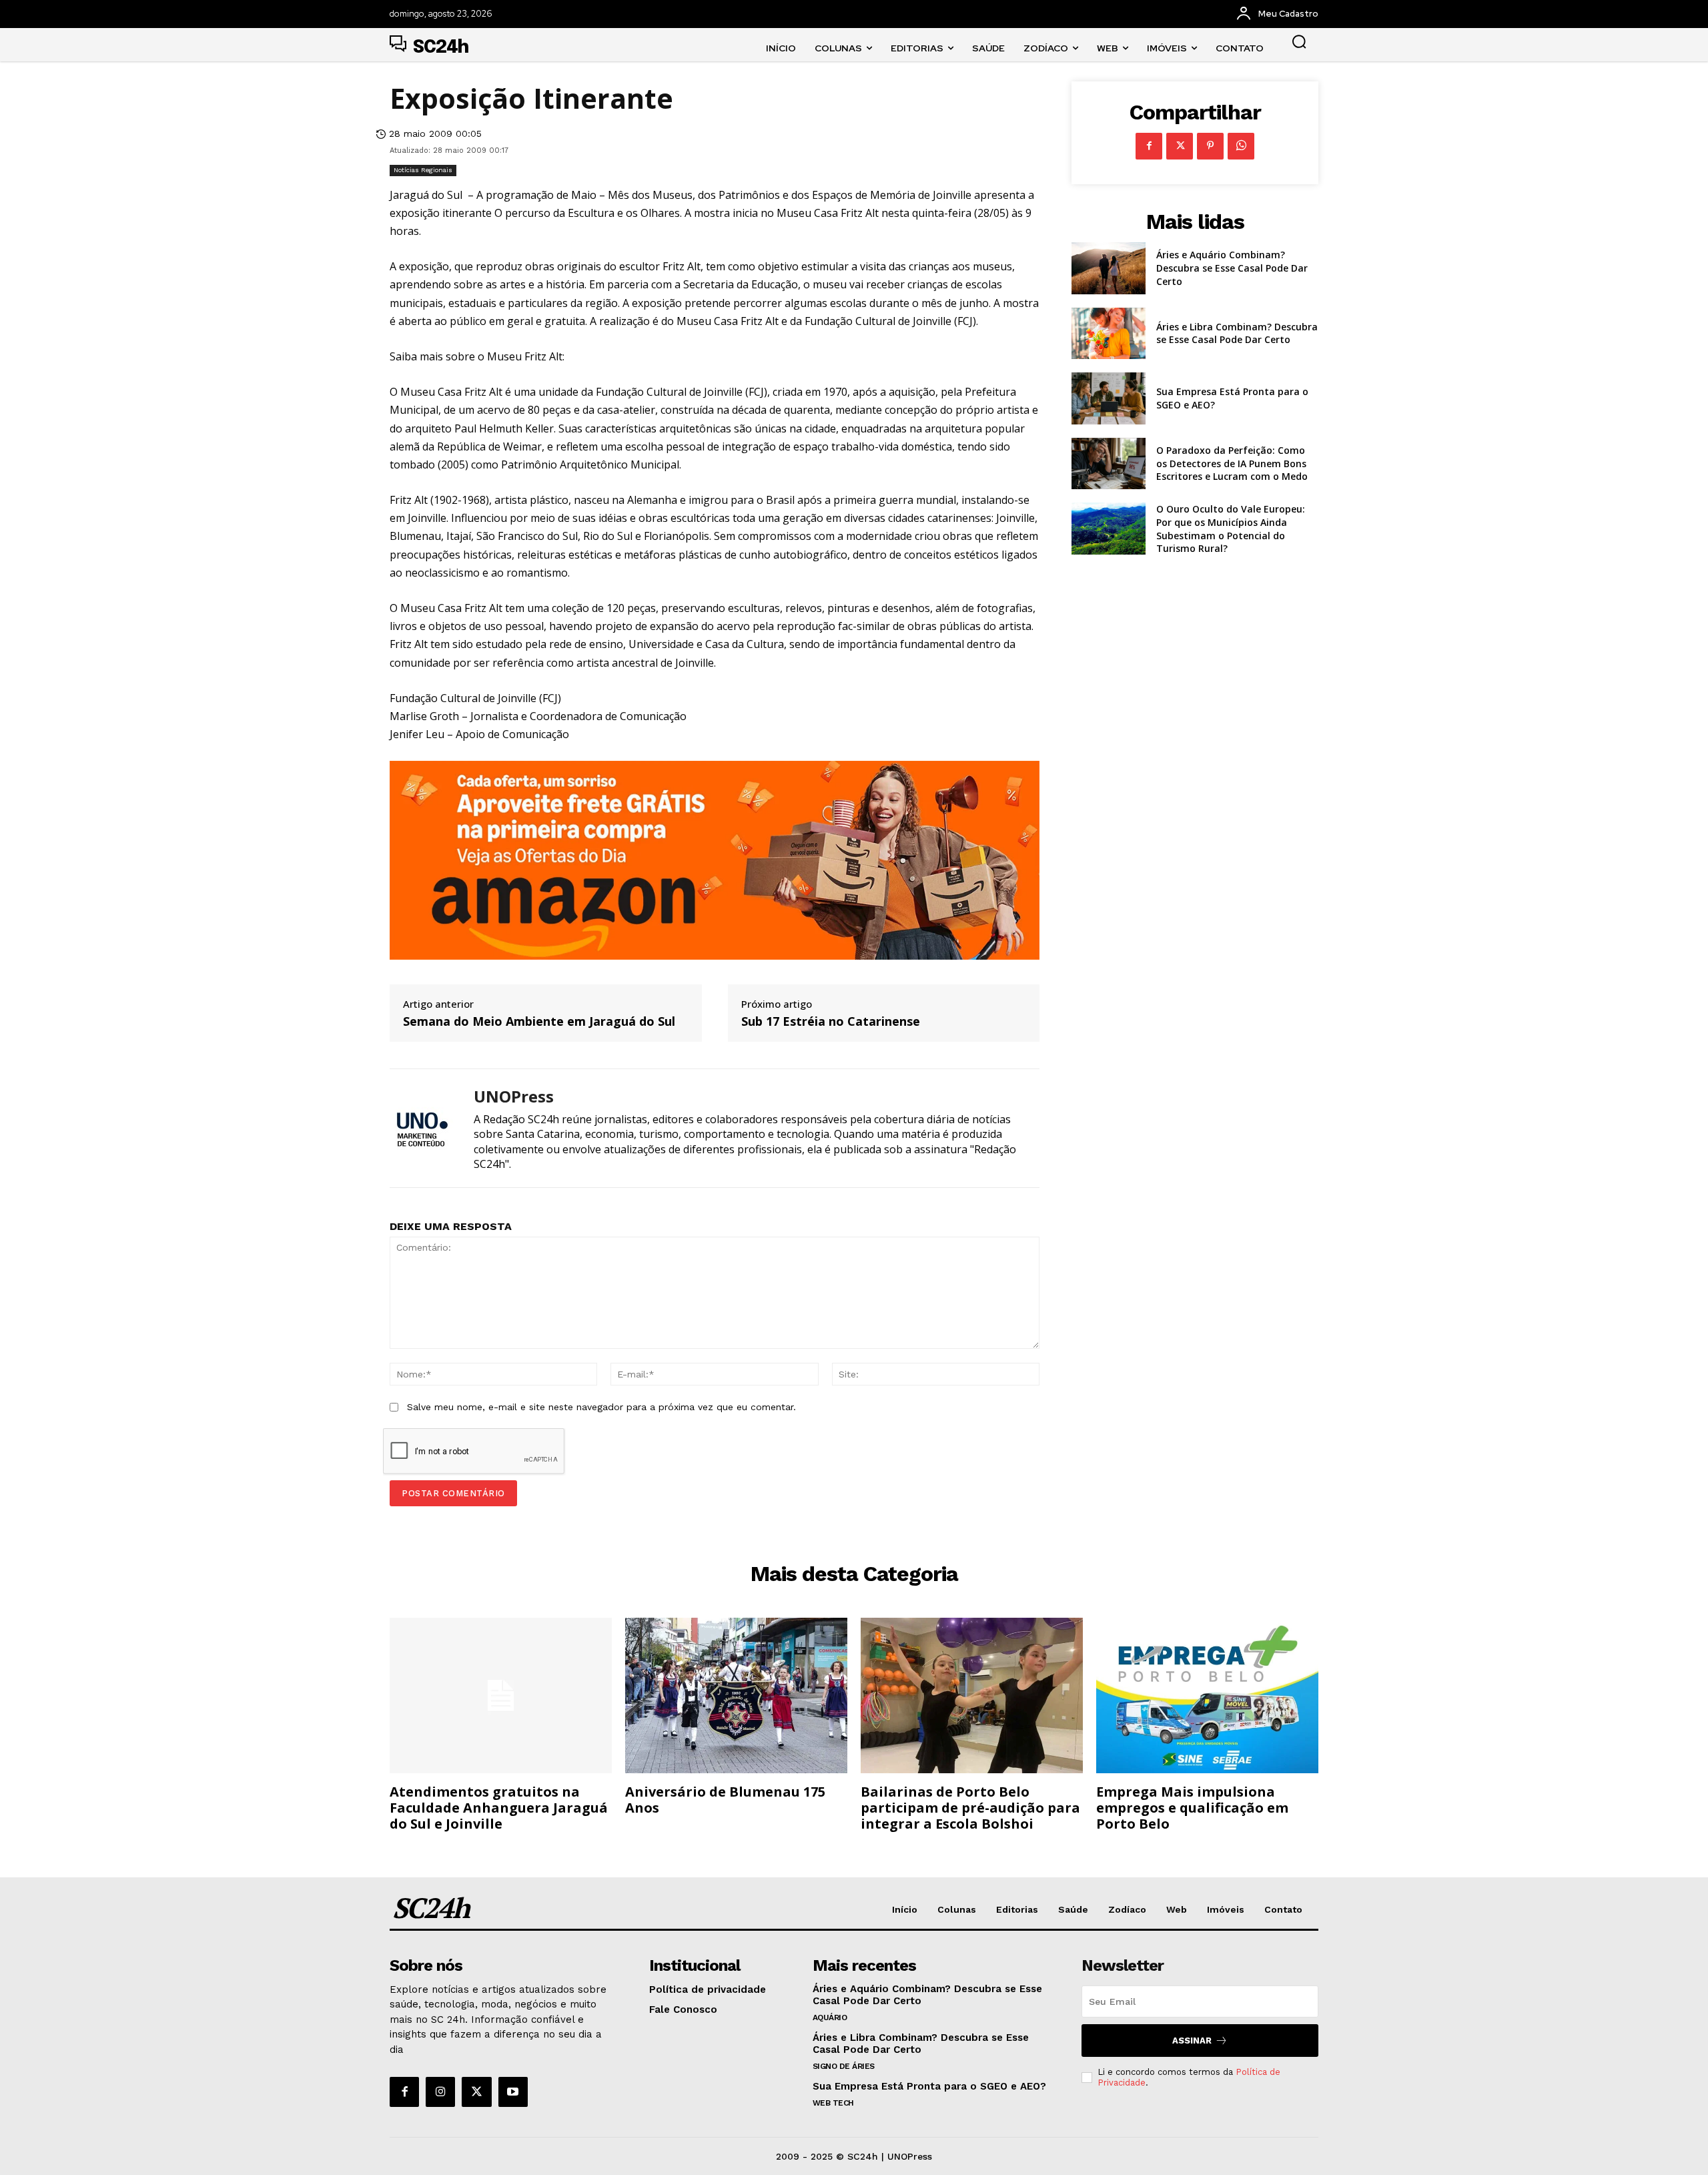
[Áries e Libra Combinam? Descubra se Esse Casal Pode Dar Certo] (1109, 334)
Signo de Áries (844, 2066)
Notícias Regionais (423, 170)
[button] (1299, 41)
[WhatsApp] (1241, 146)
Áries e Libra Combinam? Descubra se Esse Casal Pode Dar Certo (1237, 333)
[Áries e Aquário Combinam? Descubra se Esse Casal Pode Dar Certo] (1109, 268)
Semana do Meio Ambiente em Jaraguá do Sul (539, 1022)
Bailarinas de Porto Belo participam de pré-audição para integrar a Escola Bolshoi (970, 1808)
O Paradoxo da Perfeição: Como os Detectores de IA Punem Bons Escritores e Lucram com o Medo (1232, 463)
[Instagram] (440, 2092)
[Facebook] (1149, 146)
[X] (1180, 146)
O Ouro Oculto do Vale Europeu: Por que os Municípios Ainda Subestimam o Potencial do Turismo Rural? (1231, 529)
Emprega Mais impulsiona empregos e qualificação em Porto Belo (1192, 1808)
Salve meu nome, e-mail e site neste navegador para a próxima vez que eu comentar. (601, 1407)
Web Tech (833, 2103)
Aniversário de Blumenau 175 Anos (725, 1800)
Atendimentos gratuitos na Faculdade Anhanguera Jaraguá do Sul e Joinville (499, 1808)
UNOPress (514, 1097)
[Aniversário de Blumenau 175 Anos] (736, 1695)
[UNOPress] (422, 1128)
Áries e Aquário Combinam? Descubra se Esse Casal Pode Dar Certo (1232, 268)
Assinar (1192, 2041)
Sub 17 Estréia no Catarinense (831, 1022)
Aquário (830, 2017)
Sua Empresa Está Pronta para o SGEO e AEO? (929, 2086)
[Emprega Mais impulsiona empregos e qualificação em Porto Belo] (1207, 1695)
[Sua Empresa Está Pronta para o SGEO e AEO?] (1109, 398)
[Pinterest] (1210, 146)
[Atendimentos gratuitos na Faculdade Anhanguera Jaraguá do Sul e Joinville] (501, 1695)
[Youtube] (513, 2092)
